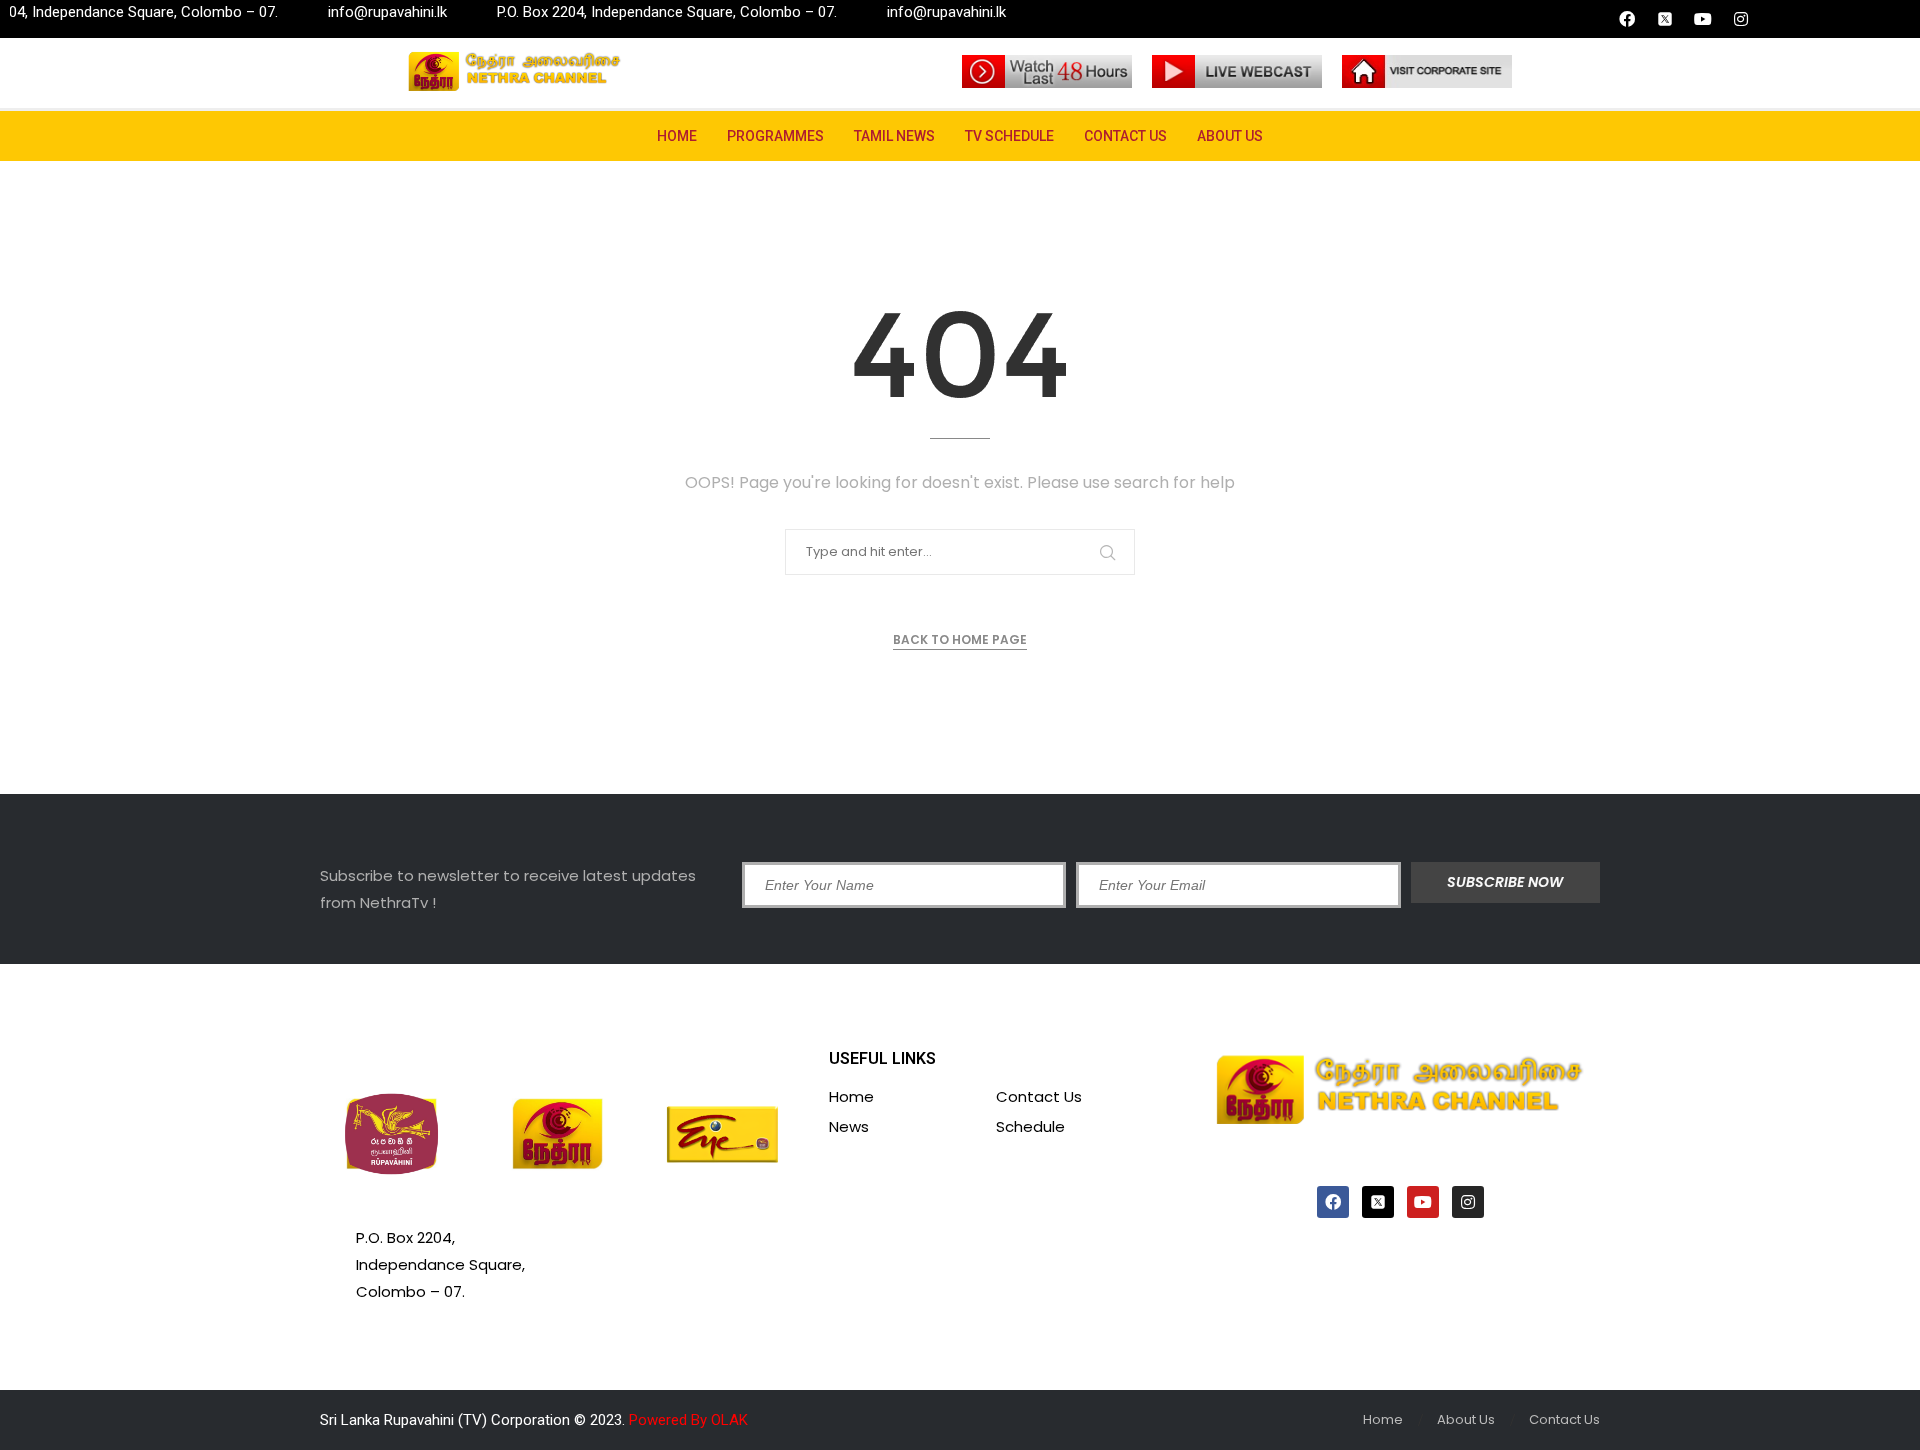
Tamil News (894, 136)
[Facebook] (1627, 19)
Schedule (1030, 1126)
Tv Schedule (1009, 136)
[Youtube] (1703, 19)
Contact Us (1125, 136)
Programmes (775, 136)
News (849, 1126)
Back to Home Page (960, 639)
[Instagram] (1741, 19)
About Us (1230, 136)
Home (677, 136)
